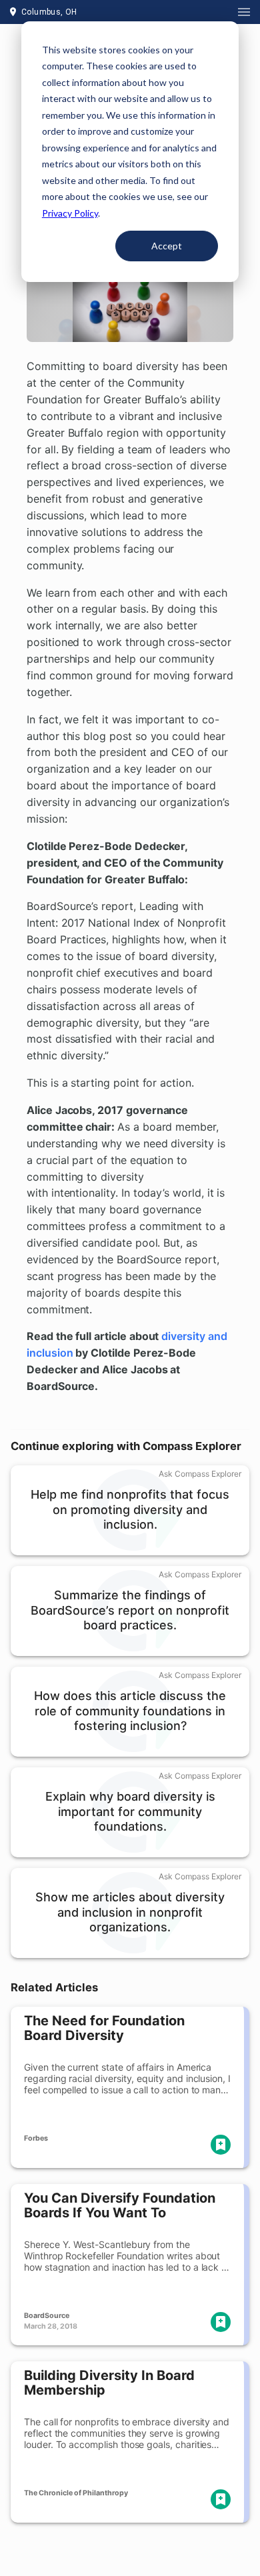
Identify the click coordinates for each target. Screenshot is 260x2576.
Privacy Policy (70, 213)
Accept (167, 246)
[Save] (221, 2145)
